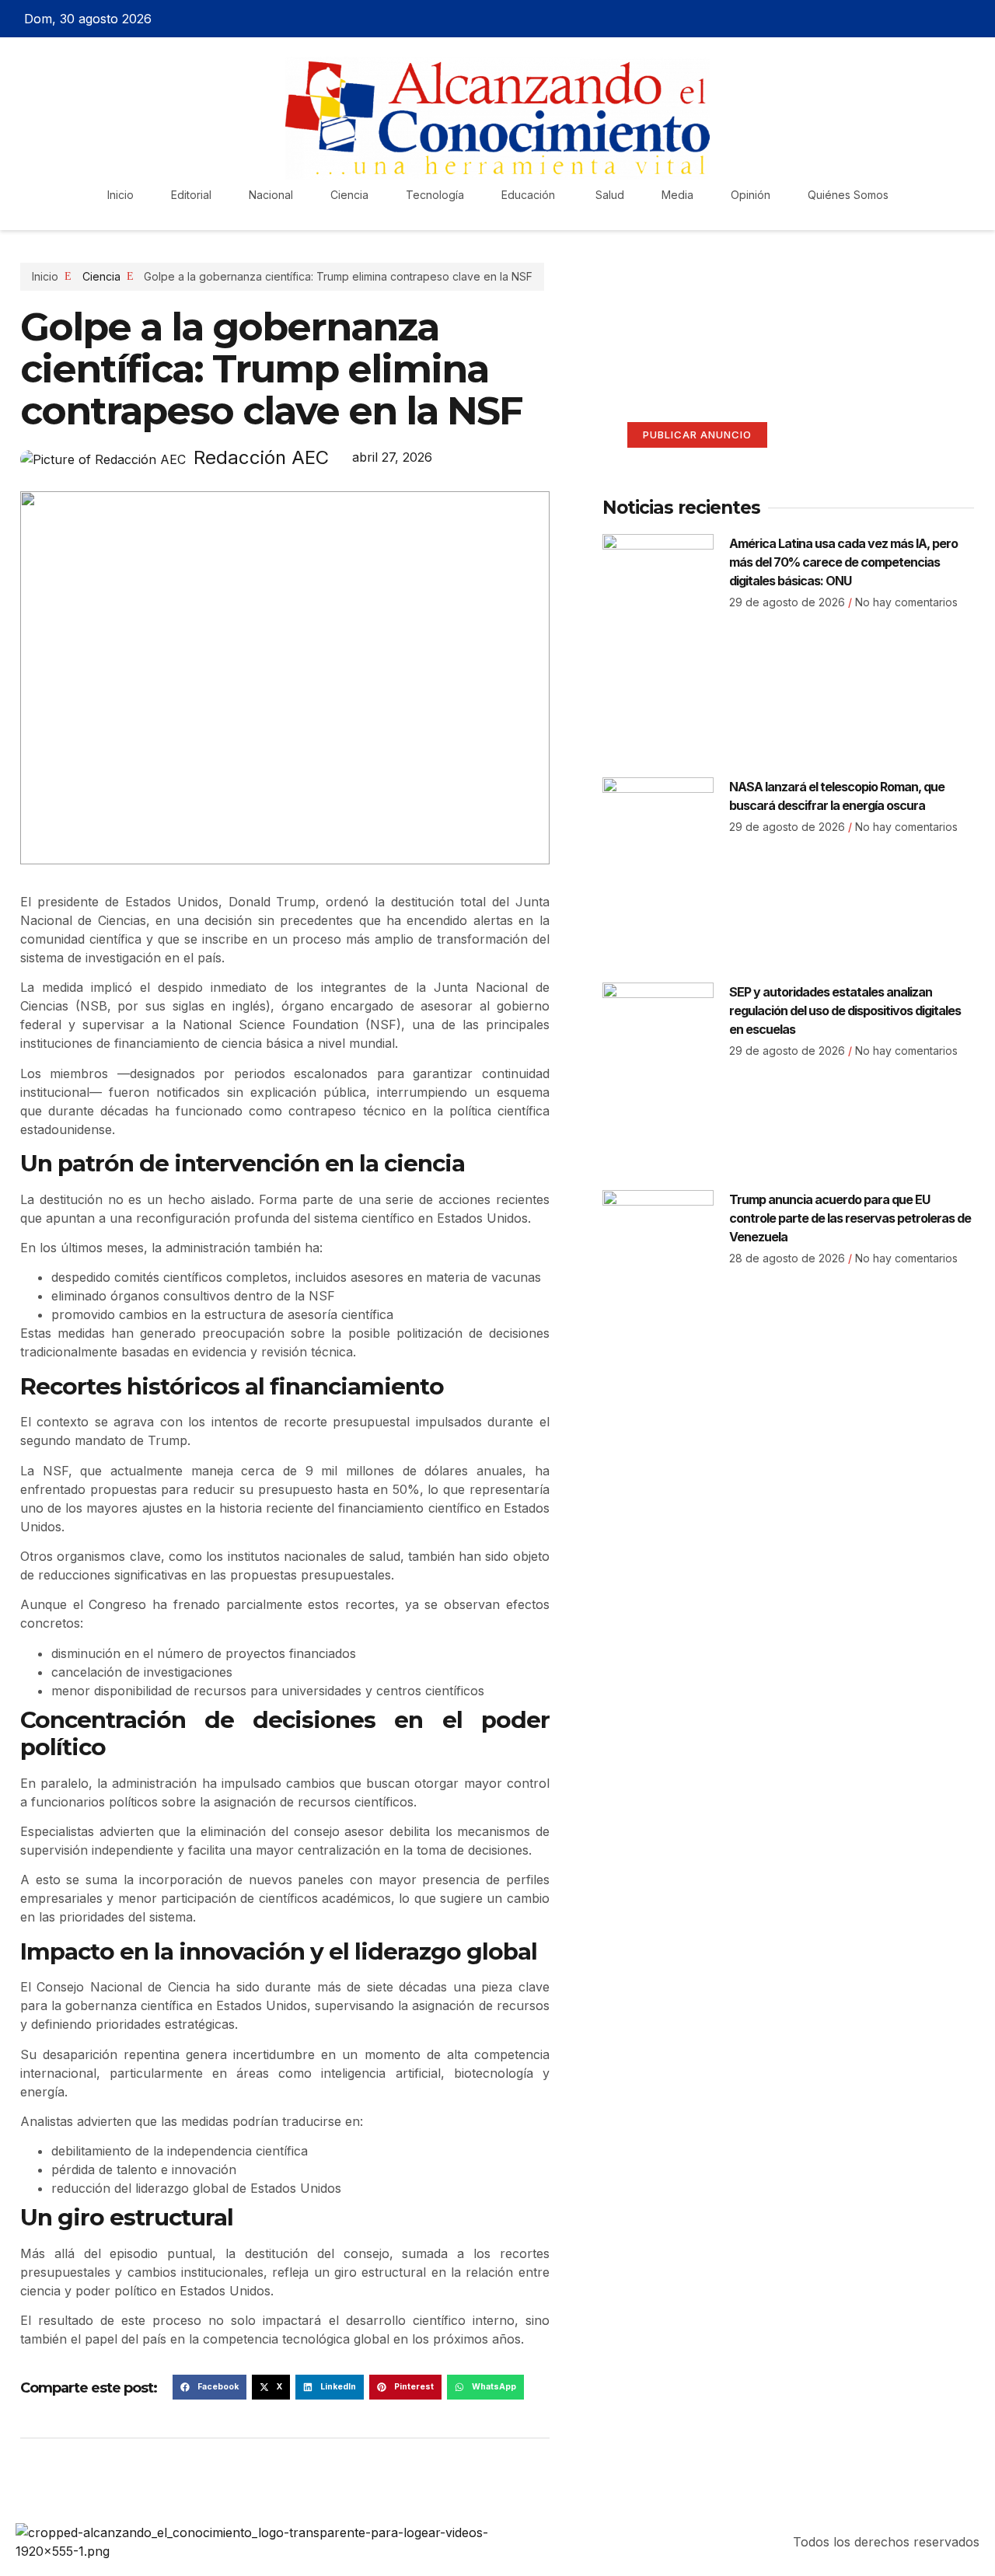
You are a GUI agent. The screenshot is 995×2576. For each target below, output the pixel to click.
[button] (209, 2387)
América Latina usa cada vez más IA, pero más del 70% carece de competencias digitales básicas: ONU (843, 562)
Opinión (751, 195)
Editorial (191, 195)
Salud (610, 195)
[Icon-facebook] (895, 19)
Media (677, 195)
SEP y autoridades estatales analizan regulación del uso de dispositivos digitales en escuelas (845, 1011)
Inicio (120, 195)
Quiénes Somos (848, 195)
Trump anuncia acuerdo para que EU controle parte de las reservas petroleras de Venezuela (850, 1218)
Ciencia (349, 195)
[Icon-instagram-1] (949, 19)
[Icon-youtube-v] (976, 19)
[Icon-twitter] (922, 19)
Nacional (271, 195)
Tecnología (435, 195)
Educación (530, 195)
